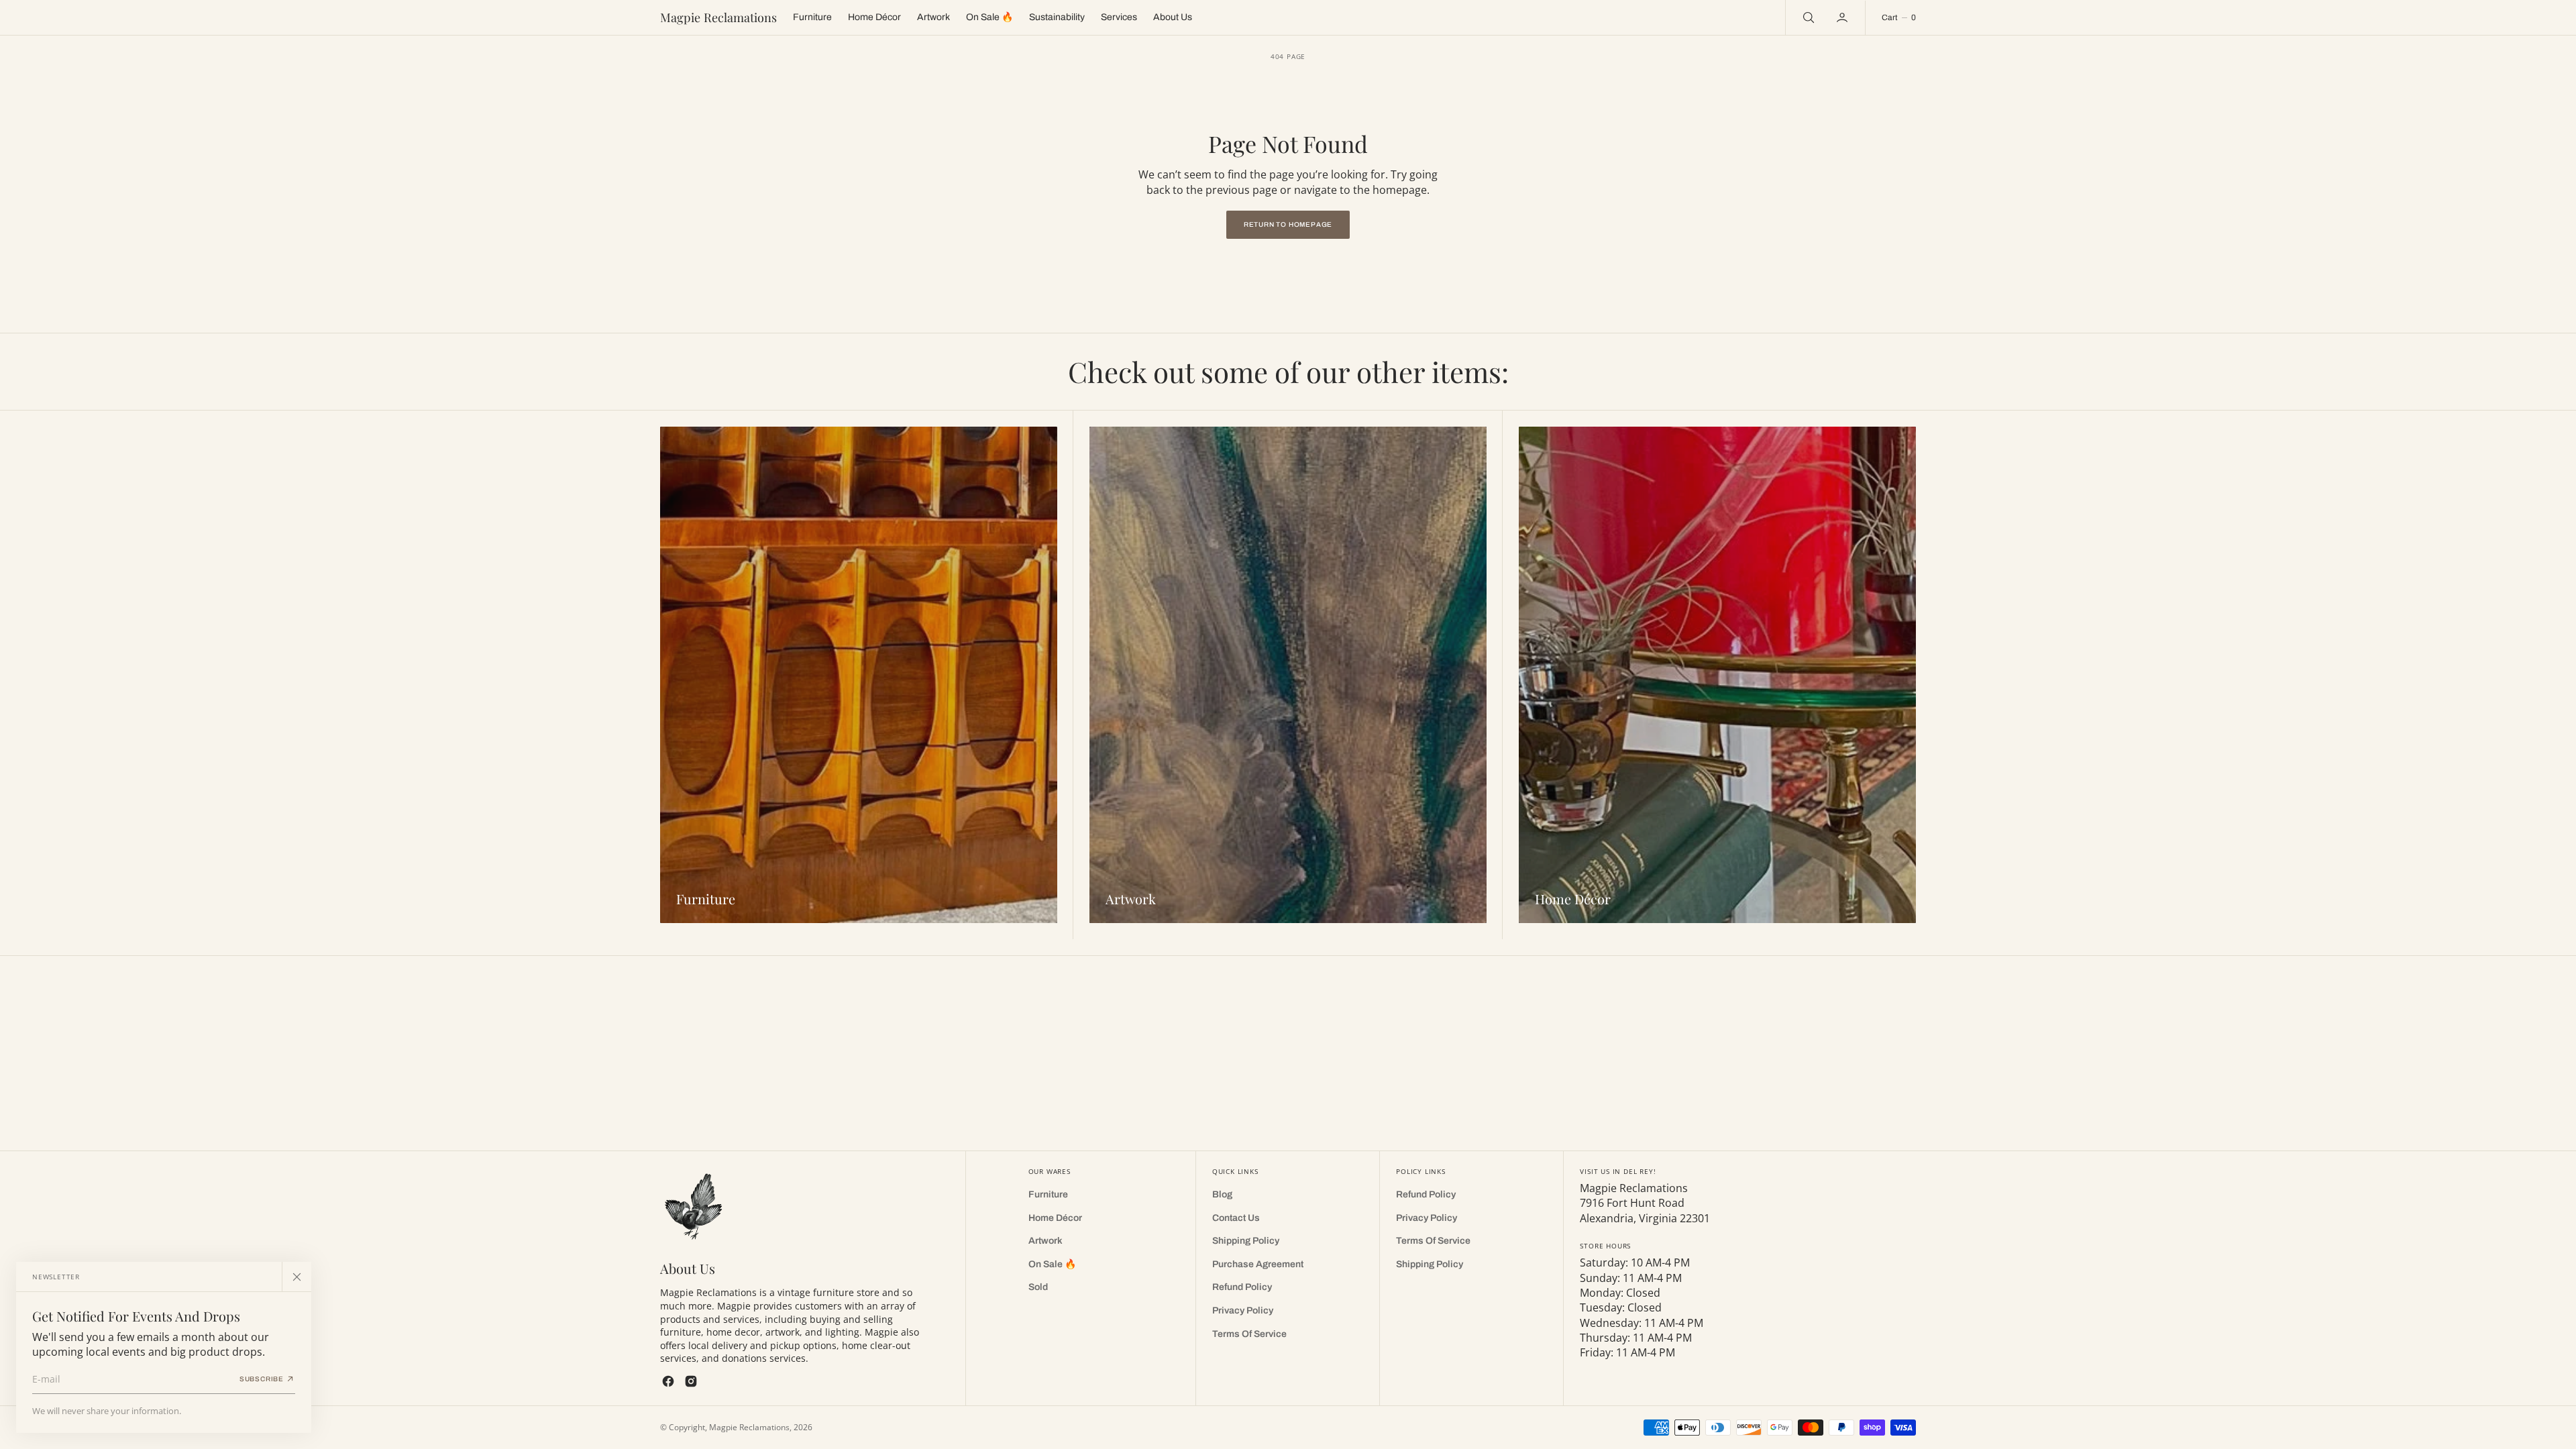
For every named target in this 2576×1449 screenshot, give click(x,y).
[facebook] (668, 1381)
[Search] (1807, 17)
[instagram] (691, 1381)
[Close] (297, 1277)
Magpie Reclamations (749, 1427)
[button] (1843, 17)
